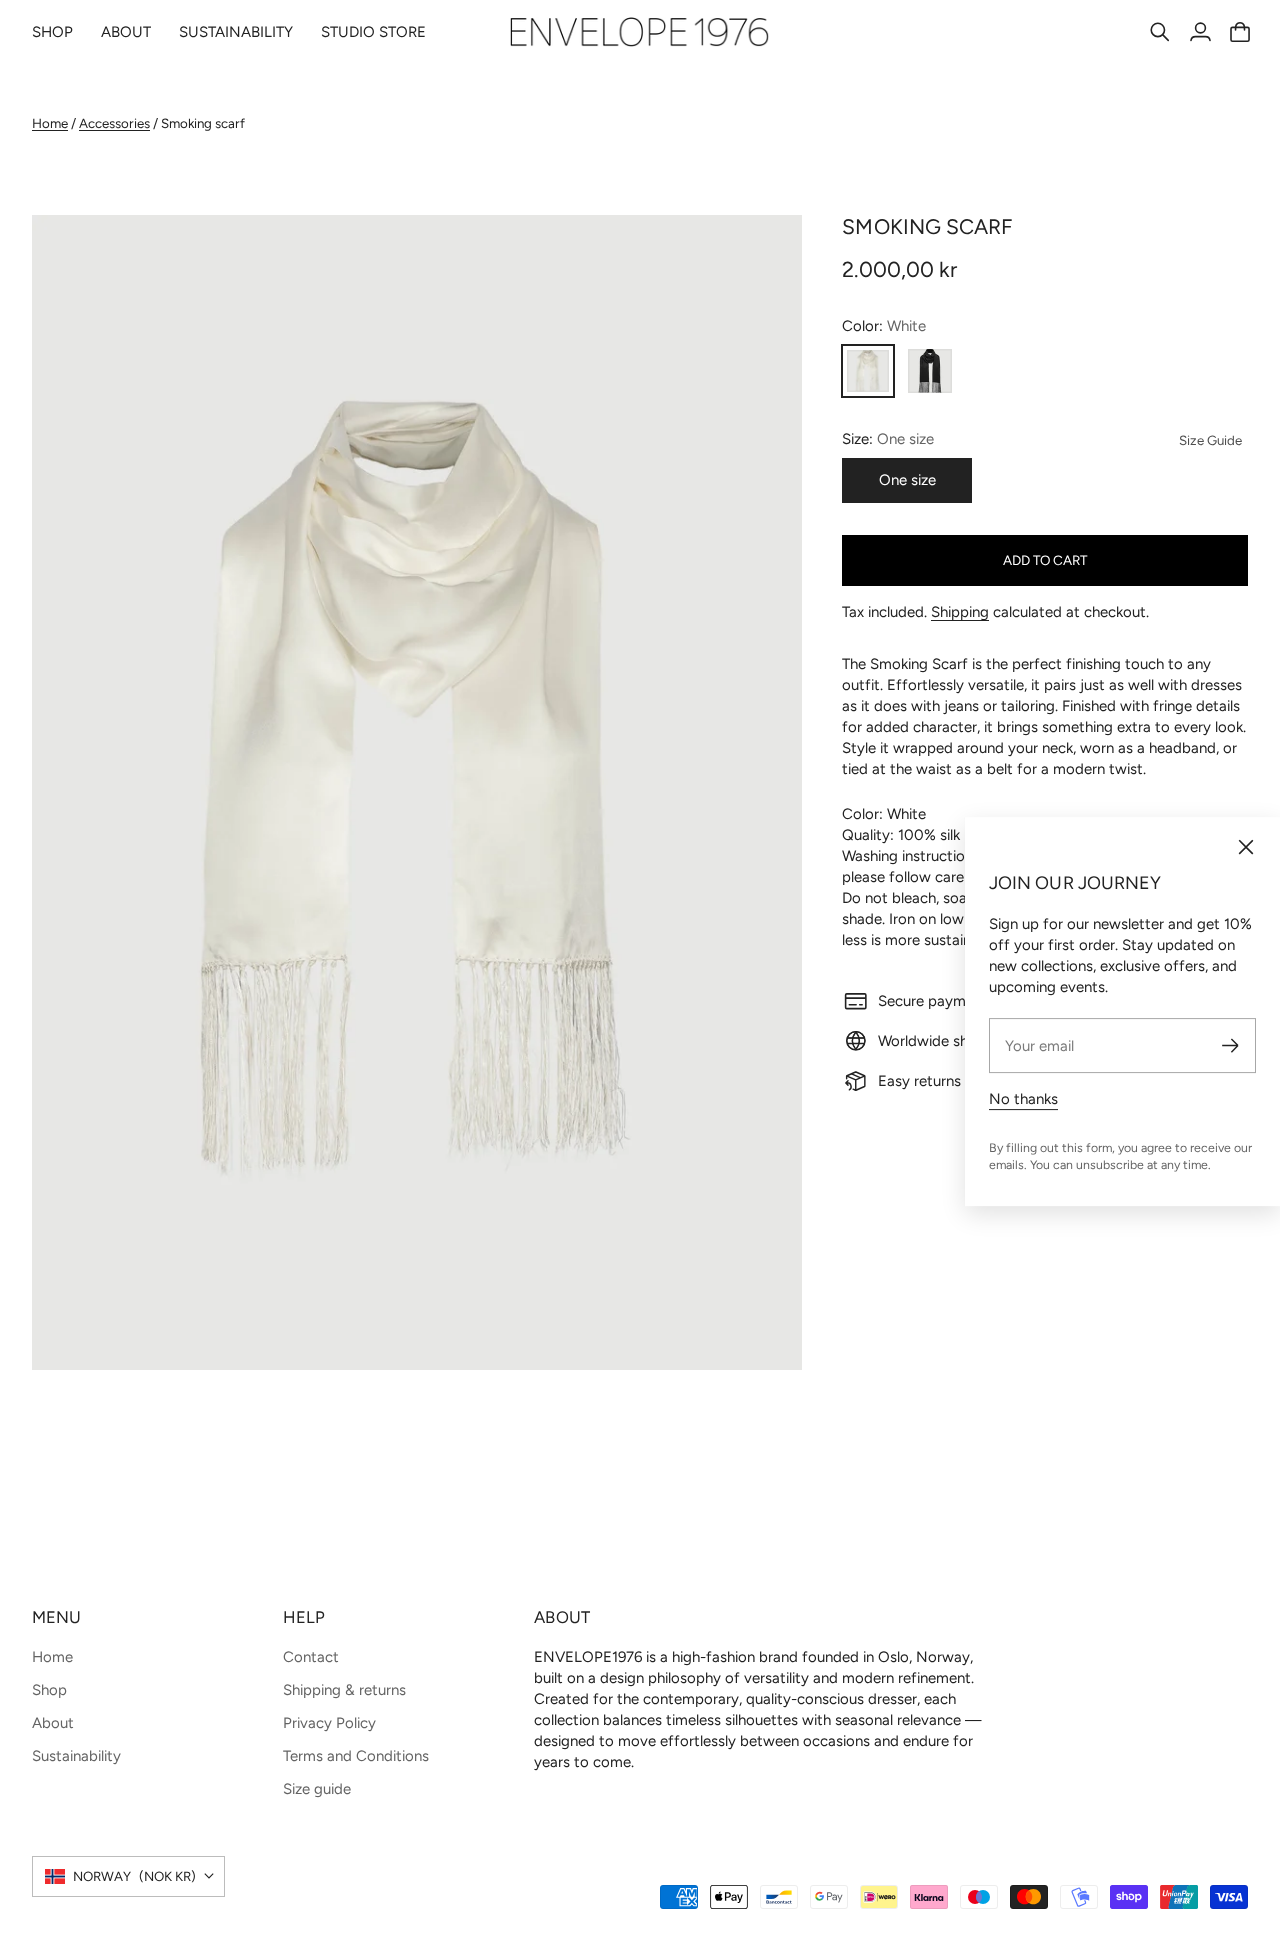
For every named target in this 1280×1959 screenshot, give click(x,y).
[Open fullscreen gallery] (764, 1332)
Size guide (317, 1789)
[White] (868, 371)
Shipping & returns (344, 1690)
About (53, 1723)
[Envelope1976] (640, 32)
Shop (49, 1690)
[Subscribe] (1230, 1045)
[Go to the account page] (1200, 32)
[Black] (930, 371)
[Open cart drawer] (1240, 32)
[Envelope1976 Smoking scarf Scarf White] (417, 793)
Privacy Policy (329, 1723)
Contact (311, 1657)
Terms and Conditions (356, 1756)
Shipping (960, 612)
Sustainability (76, 1756)
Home (50, 123)
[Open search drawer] (1160, 32)
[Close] (1246, 847)
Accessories (114, 123)
